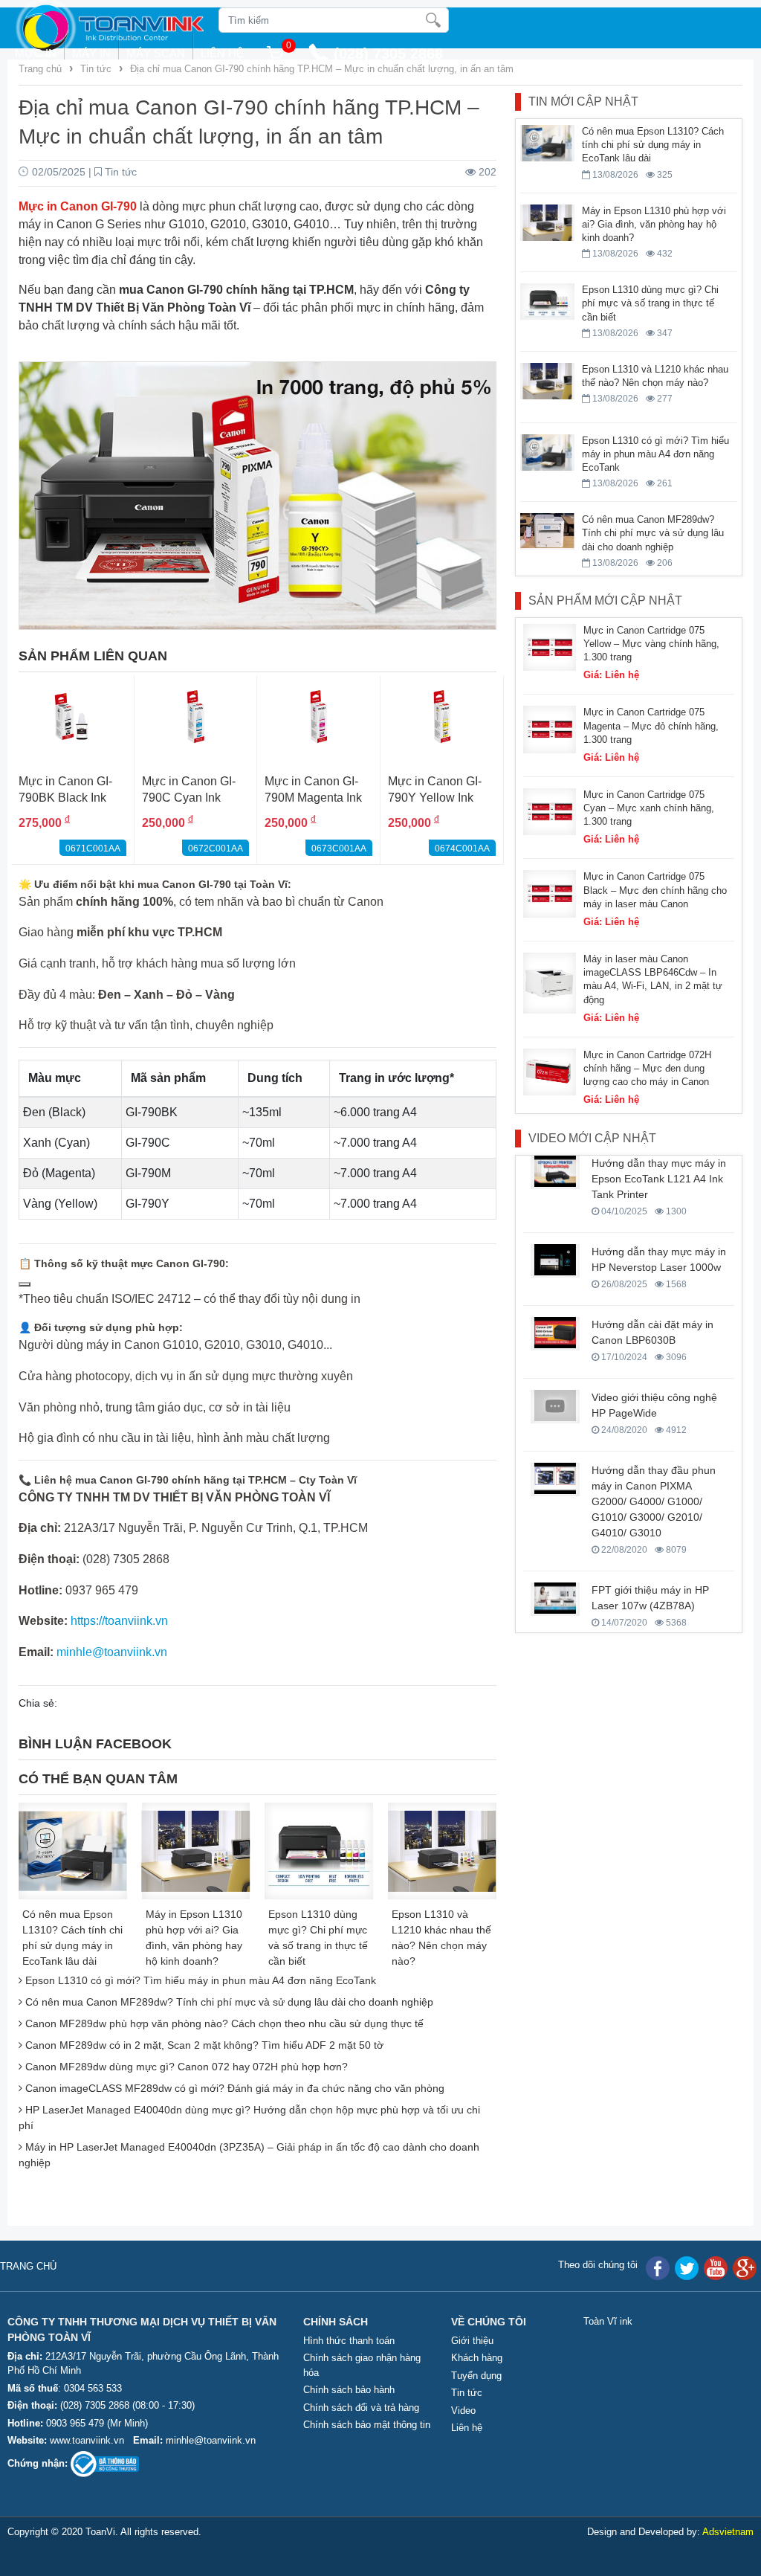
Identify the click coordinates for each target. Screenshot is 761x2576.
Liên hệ (222, 53)
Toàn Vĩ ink (608, 2321)
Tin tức (96, 69)
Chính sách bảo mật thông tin (367, 2425)
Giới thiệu (472, 2341)
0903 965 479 (75, 2423)
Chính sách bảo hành (349, 2390)
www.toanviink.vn (87, 2440)
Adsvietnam (728, 2532)
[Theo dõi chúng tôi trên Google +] (745, 2268)
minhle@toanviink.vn (211, 2440)
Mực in (36, 53)
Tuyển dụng (476, 2376)
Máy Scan (156, 53)
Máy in (91, 53)
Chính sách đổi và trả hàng (361, 2408)
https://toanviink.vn (119, 1621)
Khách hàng (477, 2358)
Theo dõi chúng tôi (598, 2265)
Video (463, 2411)
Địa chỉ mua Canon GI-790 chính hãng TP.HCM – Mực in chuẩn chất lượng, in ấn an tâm (322, 69)
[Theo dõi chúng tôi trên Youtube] (716, 2268)
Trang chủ (42, 69)
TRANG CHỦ (28, 2266)
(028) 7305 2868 (96, 2405)
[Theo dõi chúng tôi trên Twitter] (687, 2268)
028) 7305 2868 (391, 54)
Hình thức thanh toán (349, 2341)
